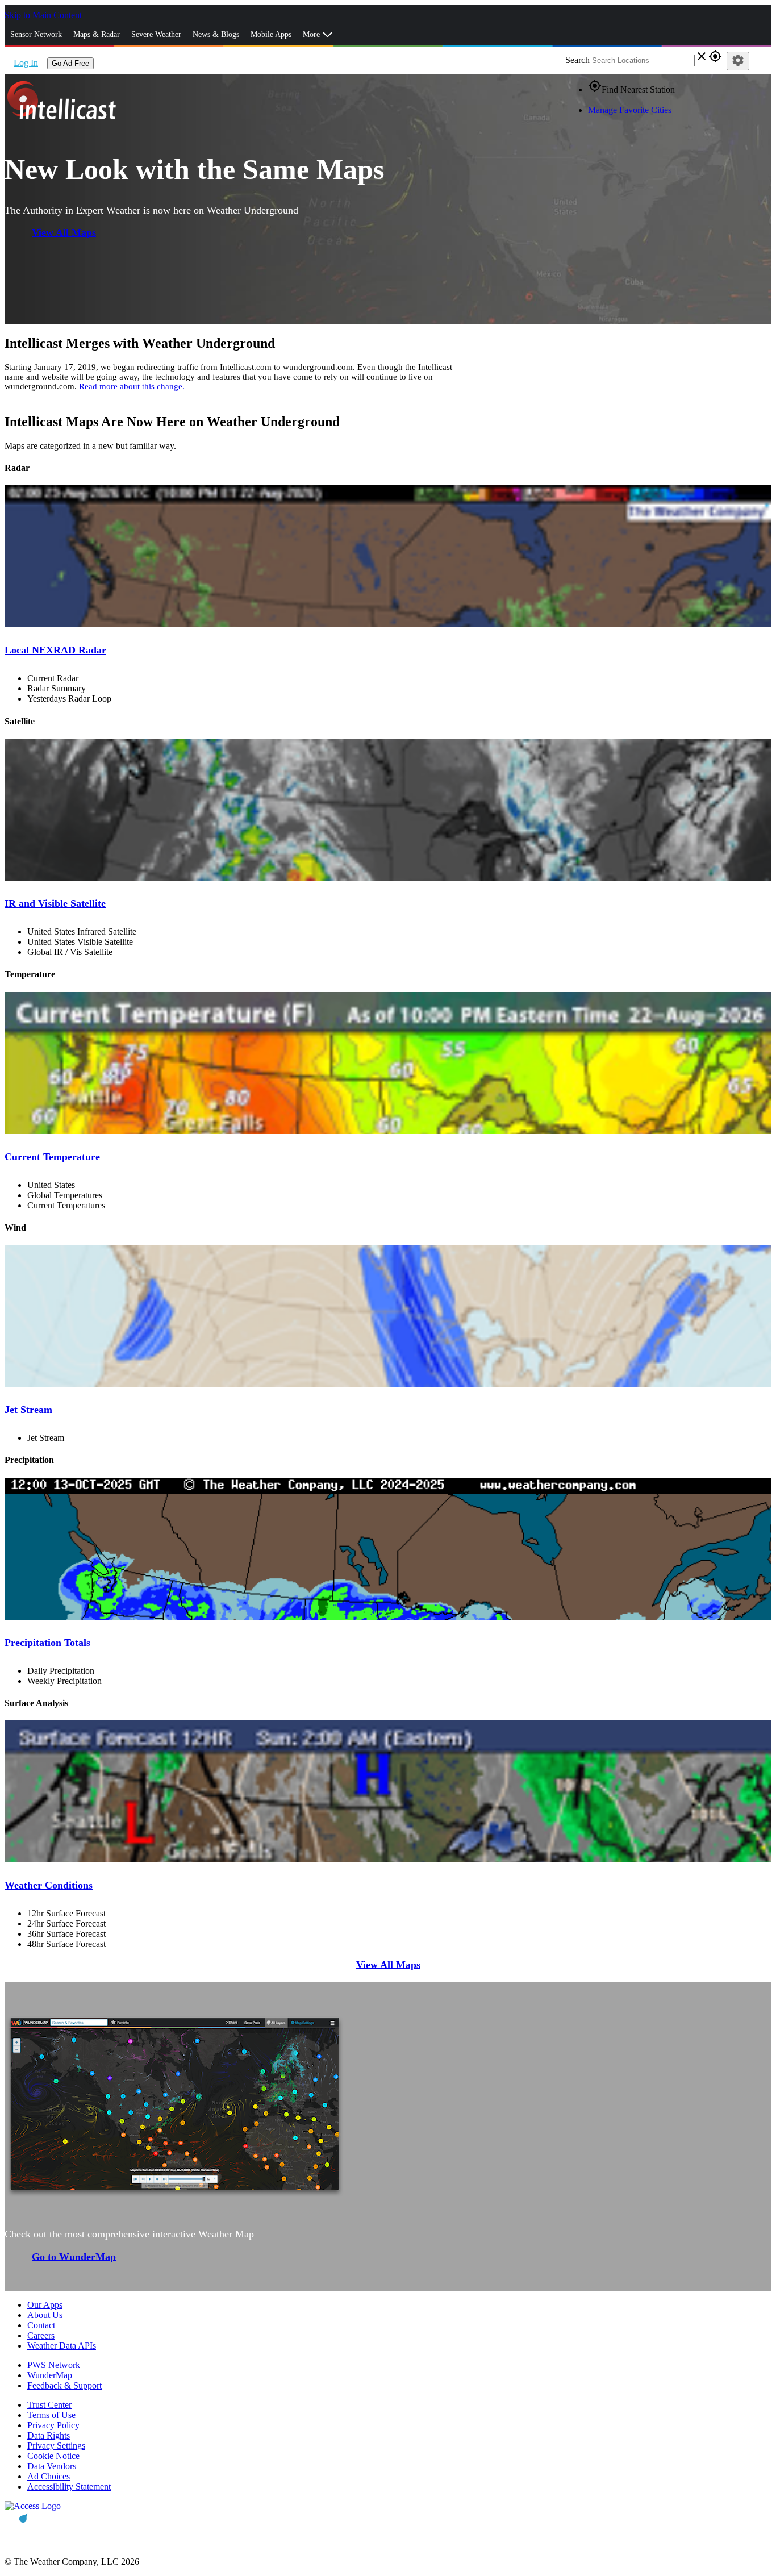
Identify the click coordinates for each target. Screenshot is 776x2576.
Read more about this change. (132, 386)
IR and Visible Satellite (55, 903)
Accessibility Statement (69, 2487)
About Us (45, 2315)
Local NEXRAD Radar (55, 650)
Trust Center (49, 2405)
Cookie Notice (53, 2456)
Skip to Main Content (44, 15)
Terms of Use (51, 2415)
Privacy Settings (56, 2446)
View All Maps (64, 232)
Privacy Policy (53, 2425)
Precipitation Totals (47, 1643)
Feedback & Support (64, 2385)
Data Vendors (52, 2466)
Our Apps (45, 2305)
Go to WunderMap (74, 2256)
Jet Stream (28, 1410)
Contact (41, 2325)
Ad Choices (49, 2476)
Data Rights (49, 2435)
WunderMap (50, 2375)
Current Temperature (52, 1157)
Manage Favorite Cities (630, 110)
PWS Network (54, 2365)
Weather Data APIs (62, 2346)
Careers (41, 2335)
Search (577, 60)
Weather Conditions (49, 1885)
